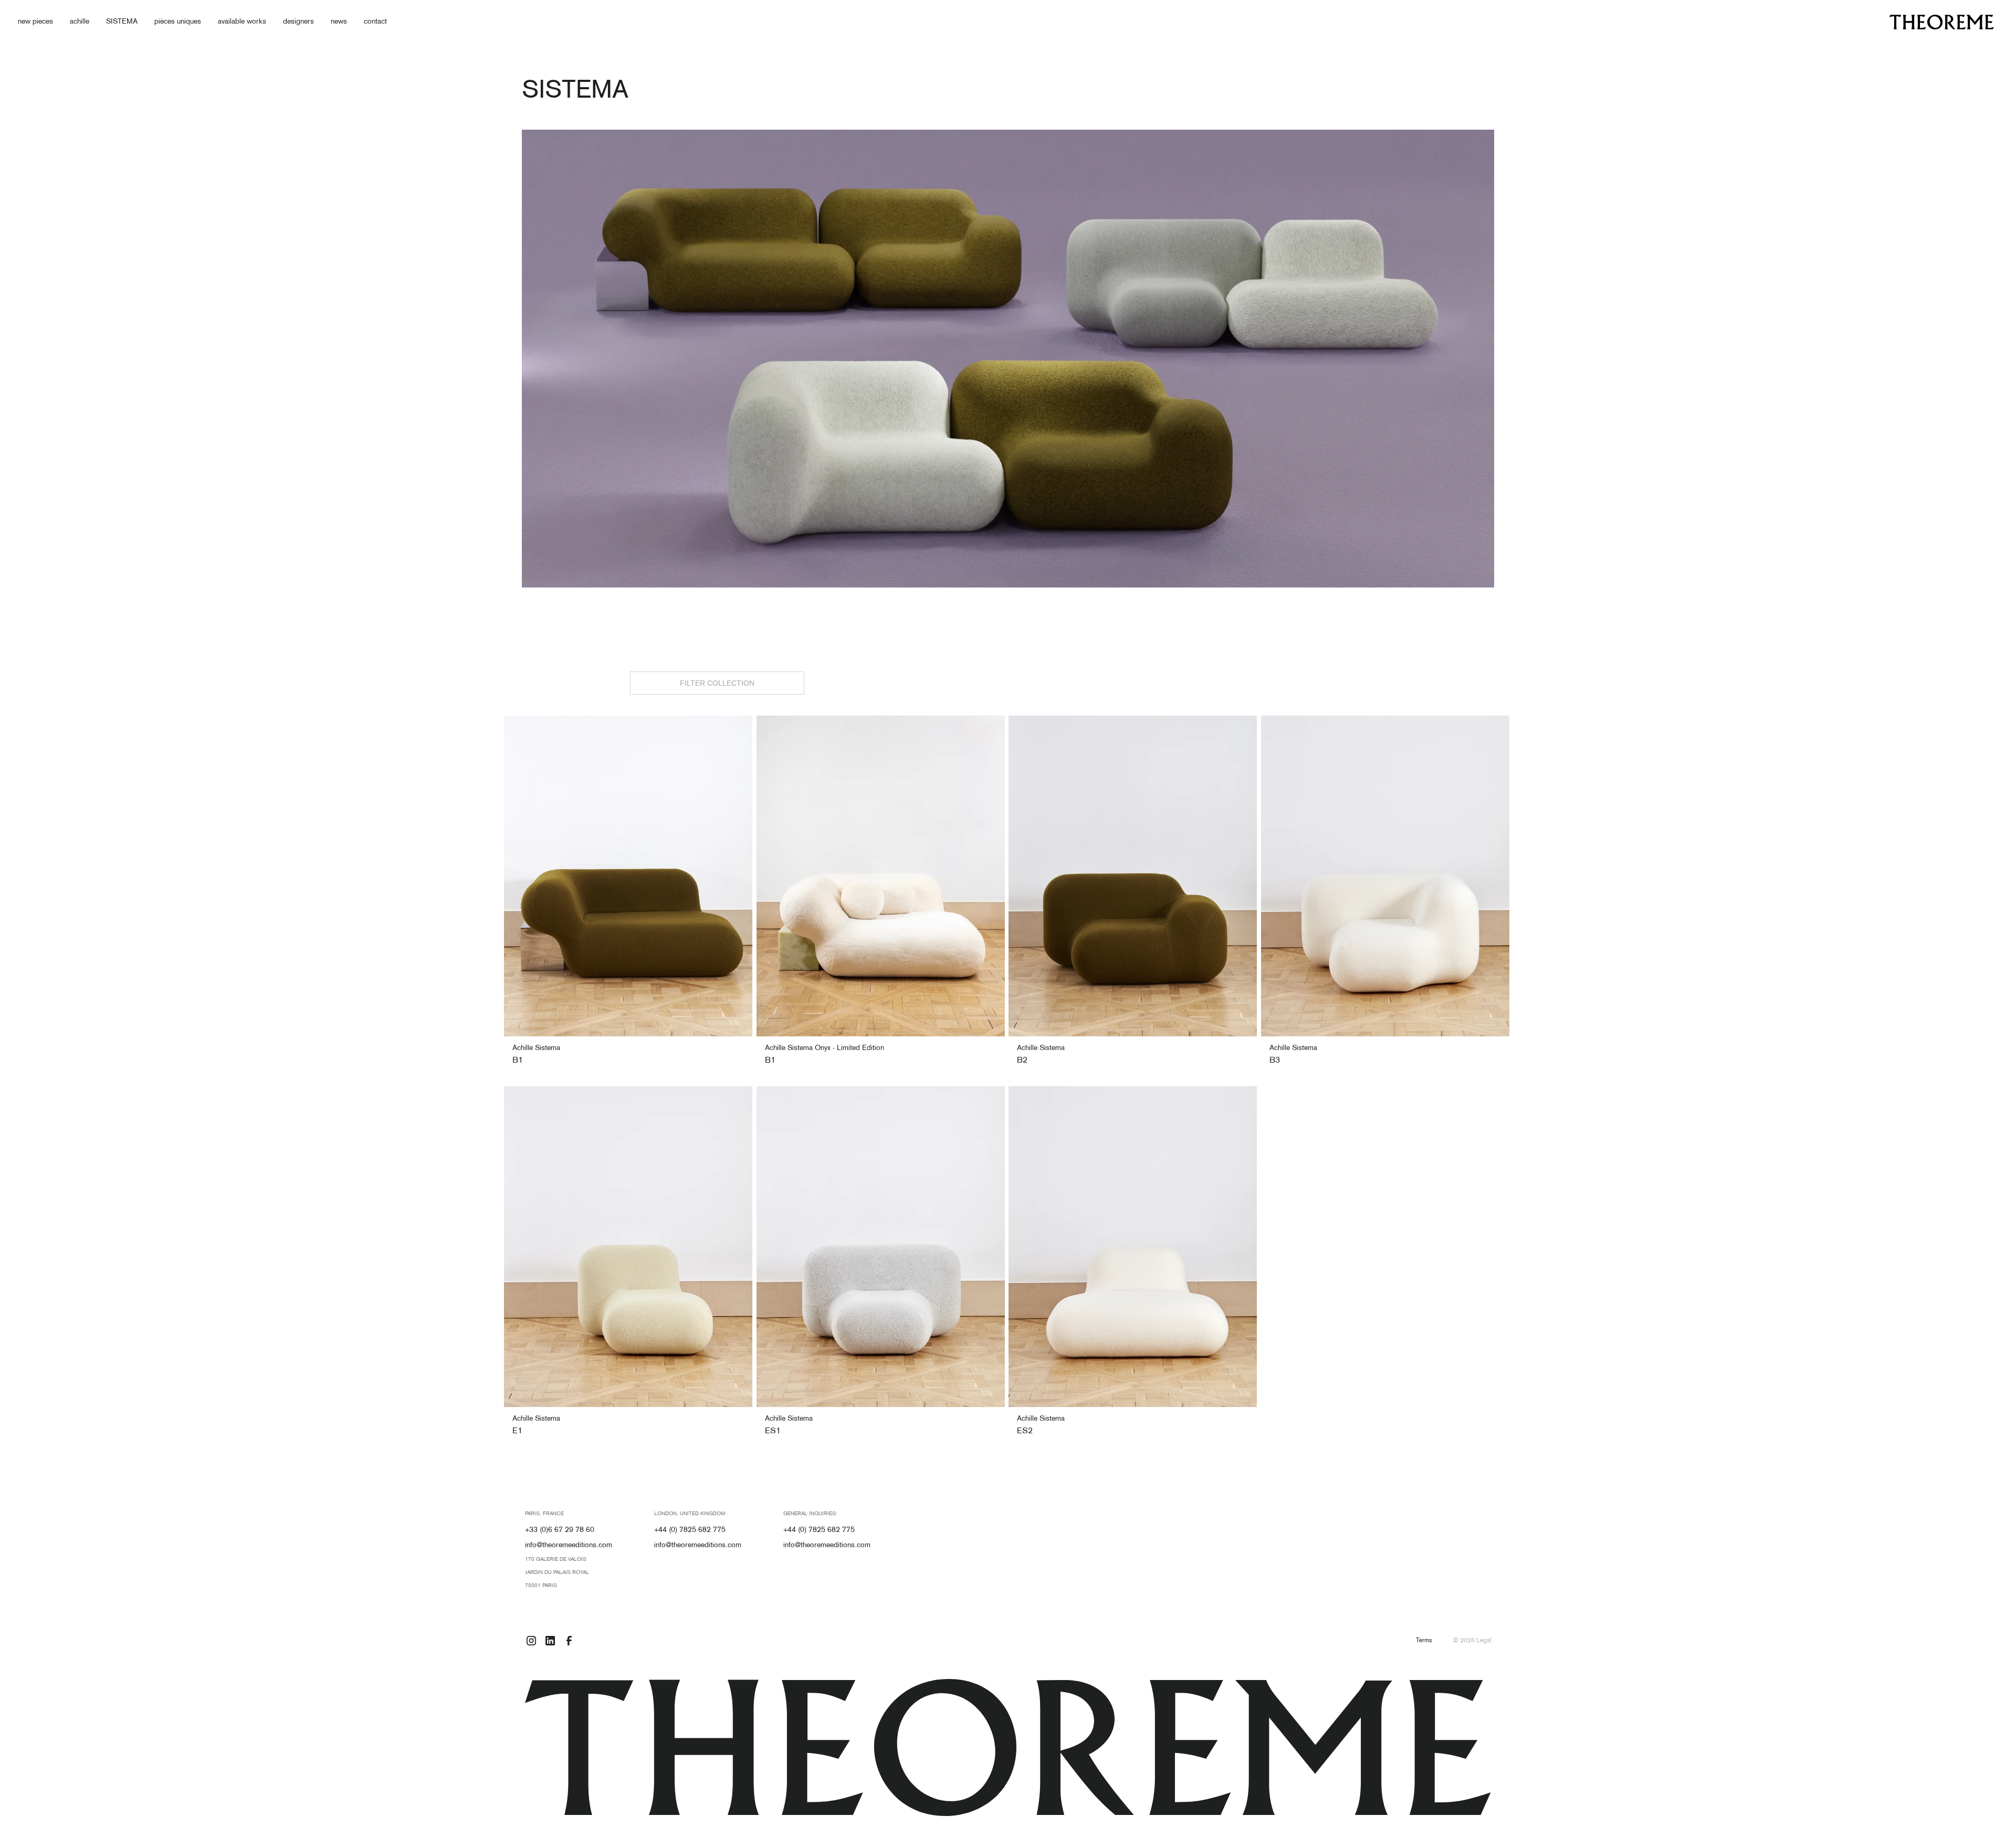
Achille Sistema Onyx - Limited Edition (825, 1048)
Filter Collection (717, 683)
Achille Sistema (536, 1048)
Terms (1424, 1641)
